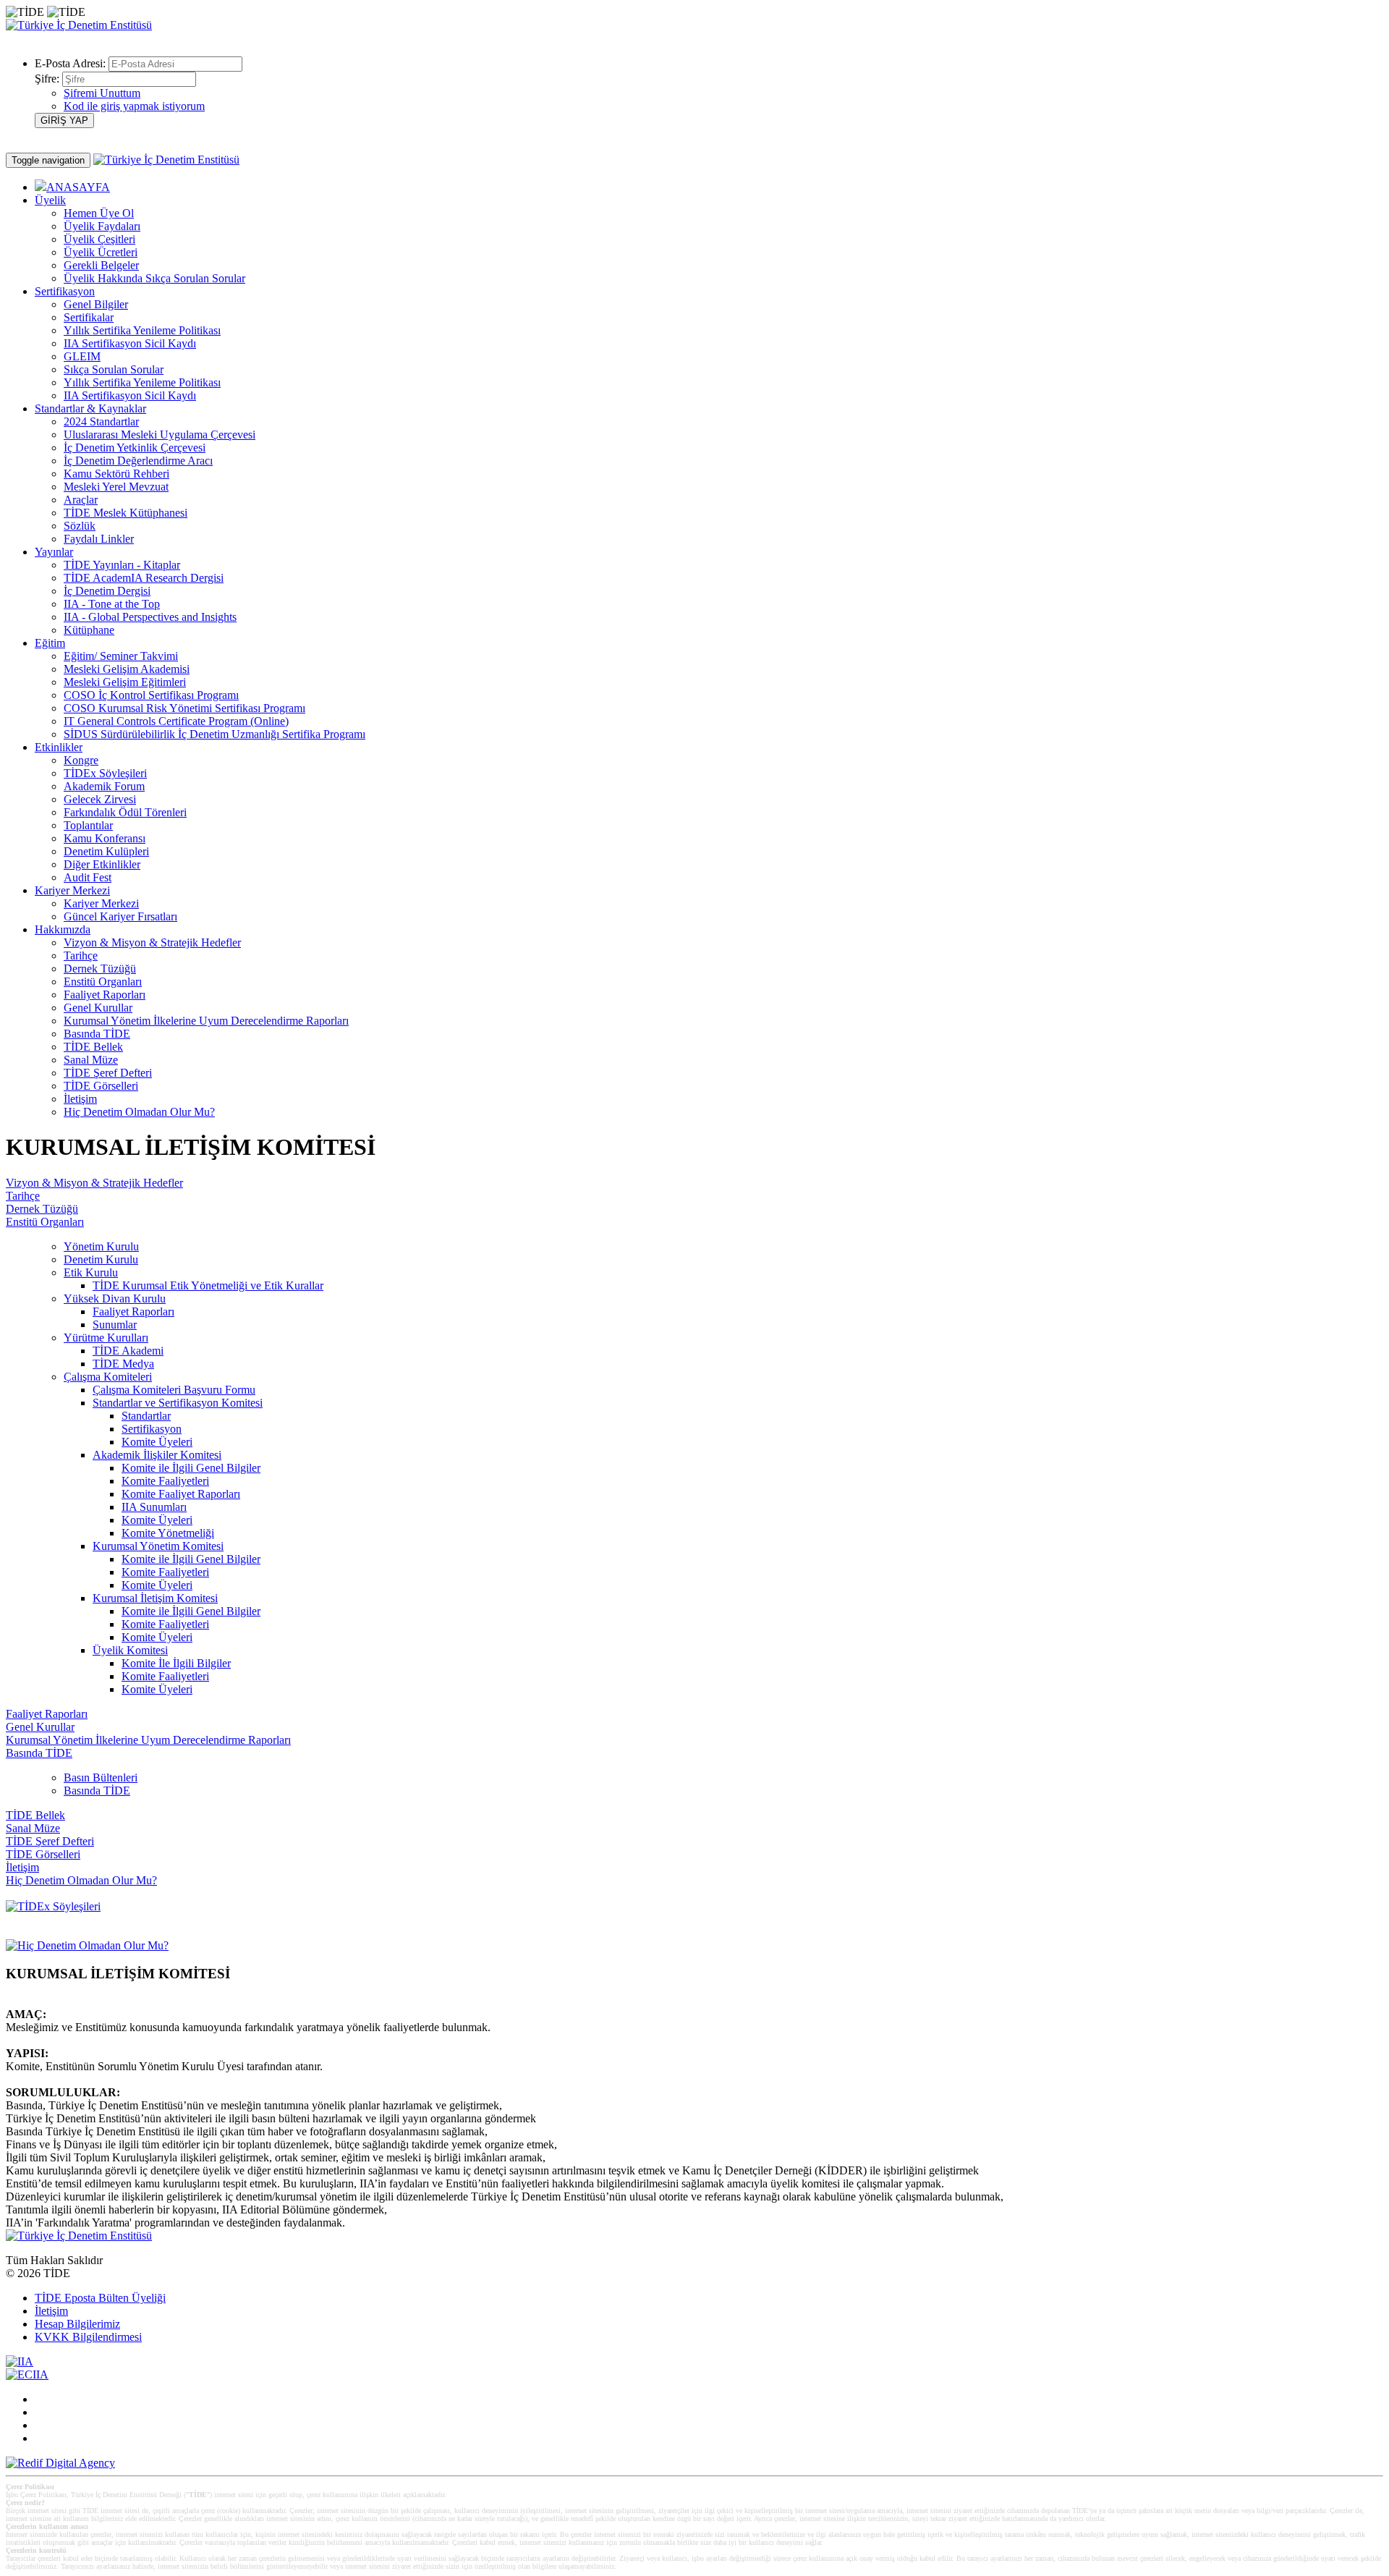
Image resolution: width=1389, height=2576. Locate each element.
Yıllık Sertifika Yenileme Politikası (142, 330)
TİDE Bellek (93, 1047)
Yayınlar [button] (54, 552)
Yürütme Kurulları (106, 1338)
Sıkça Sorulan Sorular (114, 369)
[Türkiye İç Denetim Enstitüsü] (79, 25)
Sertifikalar (89, 317)
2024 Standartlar (101, 421)
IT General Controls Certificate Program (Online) (176, 721)
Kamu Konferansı (105, 838)
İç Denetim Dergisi (107, 591)
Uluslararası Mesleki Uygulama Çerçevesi (160, 435)
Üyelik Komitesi (130, 1650)
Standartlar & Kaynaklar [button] (90, 408)
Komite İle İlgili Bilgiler (176, 1663)
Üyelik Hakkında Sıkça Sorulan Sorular (154, 278)
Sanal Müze (91, 1060)
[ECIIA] (27, 2374)
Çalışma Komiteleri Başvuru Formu (174, 1390)
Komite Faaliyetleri (165, 1481)
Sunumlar (115, 1325)
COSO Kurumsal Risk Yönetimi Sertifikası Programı (184, 708)
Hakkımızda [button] (63, 929)
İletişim (80, 1099)
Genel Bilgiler (96, 304)
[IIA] (20, 2361)
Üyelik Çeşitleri (99, 239)
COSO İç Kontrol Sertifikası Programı (151, 695)
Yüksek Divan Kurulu (115, 1298)
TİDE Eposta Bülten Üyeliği (100, 2298)
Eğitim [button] (50, 643)
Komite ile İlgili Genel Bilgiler (191, 1468)
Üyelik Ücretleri (101, 252)
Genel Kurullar (98, 1008)
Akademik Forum (104, 786)
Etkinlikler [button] (59, 747)
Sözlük (80, 526)
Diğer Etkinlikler (102, 864)
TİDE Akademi (128, 1351)
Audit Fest (88, 877)
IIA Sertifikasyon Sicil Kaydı (130, 343)
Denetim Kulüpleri (106, 851)
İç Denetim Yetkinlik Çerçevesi (135, 448)
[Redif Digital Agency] (60, 2463)
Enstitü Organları (103, 982)
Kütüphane (89, 630)
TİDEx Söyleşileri (105, 773)
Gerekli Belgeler (101, 265)
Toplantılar (88, 825)
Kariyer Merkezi (101, 903)
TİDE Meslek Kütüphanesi (126, 513)
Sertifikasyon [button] (65, 291)
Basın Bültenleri (101, 1778)
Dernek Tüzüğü (100, 969)
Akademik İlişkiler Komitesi (157, 1455)
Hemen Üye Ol (99, 213)
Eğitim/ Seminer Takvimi (121, 656)
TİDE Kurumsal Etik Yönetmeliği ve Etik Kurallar (208, 1285)
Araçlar (81, 500)
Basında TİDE (97, 1034)
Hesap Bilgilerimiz (77, 2324)
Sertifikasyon (152, 1429)
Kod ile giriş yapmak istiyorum (134, 106)
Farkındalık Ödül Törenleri (125, 812)
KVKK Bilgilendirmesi (88, 2337)
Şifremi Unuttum (102, 93)
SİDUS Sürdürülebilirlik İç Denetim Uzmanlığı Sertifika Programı (214, 734)
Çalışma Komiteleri (108, 1377)
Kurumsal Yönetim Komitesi (158, 1546)
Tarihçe (81, 956)
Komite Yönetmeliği (168, 1533)
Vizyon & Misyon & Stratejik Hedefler (152, 942)
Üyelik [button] (50, 200)
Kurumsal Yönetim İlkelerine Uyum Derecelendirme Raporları (206, 1021)
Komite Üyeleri (157, 1442)
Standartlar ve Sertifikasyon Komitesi (178, 1403)
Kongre (81, 760)
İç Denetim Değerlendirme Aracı (138, 461)
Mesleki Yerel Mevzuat (116, 487)
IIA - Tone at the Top (112, 604)
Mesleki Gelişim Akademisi (127, 669)
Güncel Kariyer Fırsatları (120, 916)
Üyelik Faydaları (102, 226)
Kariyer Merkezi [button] (72, 890)
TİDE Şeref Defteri (108, 1073)
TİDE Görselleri (101, 1086)
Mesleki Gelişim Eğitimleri (125, 682)
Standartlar (146, 1416)
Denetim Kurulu (101, 1259)
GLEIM (82, 356)
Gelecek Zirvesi (100, 799)
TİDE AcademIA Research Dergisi (144, 578)
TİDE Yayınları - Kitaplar (122, 565)
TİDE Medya (123, 1364)
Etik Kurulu (91, 1272)
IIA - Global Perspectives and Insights (150, 617)
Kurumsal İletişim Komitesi (155, 1598)
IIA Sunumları (154, 1507)
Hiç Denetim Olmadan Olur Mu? (139, 1112)
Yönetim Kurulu (101, 1246)
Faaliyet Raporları (105, 995)
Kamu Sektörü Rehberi (116, 474)
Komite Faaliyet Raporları (181, 1494)
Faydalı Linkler (99, 539)
